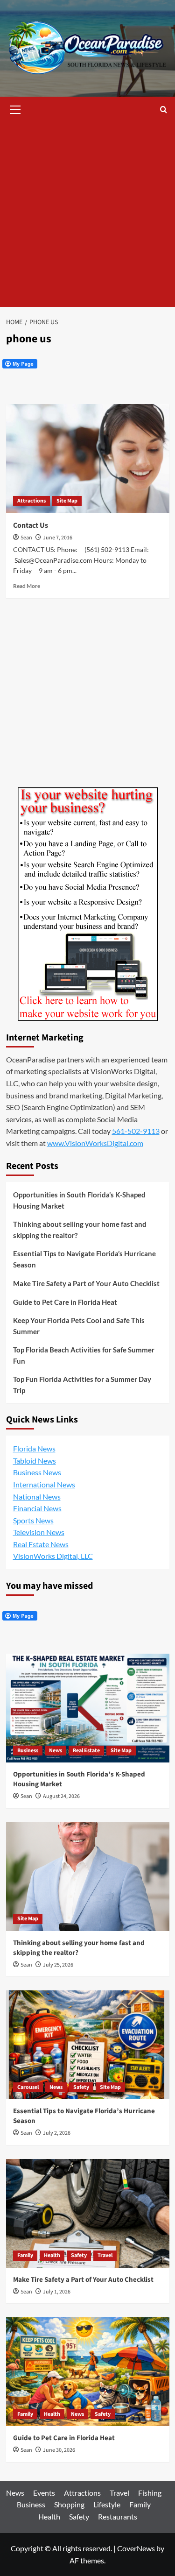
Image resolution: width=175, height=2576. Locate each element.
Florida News (34, 1448)
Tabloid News (35, 1461)
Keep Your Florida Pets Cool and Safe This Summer (79, 1326)
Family (25, 2255)
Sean (26, 538)
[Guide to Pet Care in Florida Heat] (88, 2372)
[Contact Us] (88, 458)
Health (52, 2255)
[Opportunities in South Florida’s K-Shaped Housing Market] (88, 1708)
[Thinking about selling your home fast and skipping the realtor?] (88, 1877)
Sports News (33, 1520)
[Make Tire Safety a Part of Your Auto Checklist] (88, 2213)
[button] (15, 108)
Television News (39, 1532)
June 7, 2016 (58, 538)
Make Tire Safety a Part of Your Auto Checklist (86, 1283)
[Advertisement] (87, 215)
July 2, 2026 (57, 2133)
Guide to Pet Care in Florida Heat (65, 1302)
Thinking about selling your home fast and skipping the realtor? (80, 1230)
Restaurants (118, 2516)
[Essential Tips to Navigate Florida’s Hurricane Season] (88, 2045)
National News (37, 1497)
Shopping (69, 2504)
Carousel (28, 2087)
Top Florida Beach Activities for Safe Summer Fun (84, 1355)
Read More (27, 586)
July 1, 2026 (57, 2292)
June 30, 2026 (59, 2450)
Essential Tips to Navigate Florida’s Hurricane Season (84, 1259)
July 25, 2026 (58, 1965)
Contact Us (31, 525)
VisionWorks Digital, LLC (53, 1556)
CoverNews (136, 2548)
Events (44, 2493)
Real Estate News (41, 1544)
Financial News (37, 1508)
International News (44, 1484)
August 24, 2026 (61, 1796)
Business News (37, 1472)
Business (28, 1751)
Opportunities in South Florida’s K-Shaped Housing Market (79, 1200)
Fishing (150, 2493)
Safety (81, 2087)
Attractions (31, 501)
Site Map (67, 501)
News (56, 1751)
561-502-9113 (136, 1131)
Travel (105, 2255)
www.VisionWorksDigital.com (95, 1143)
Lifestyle (107, 2504)
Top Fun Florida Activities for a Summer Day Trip (82, 1385)
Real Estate (86, 1751)
